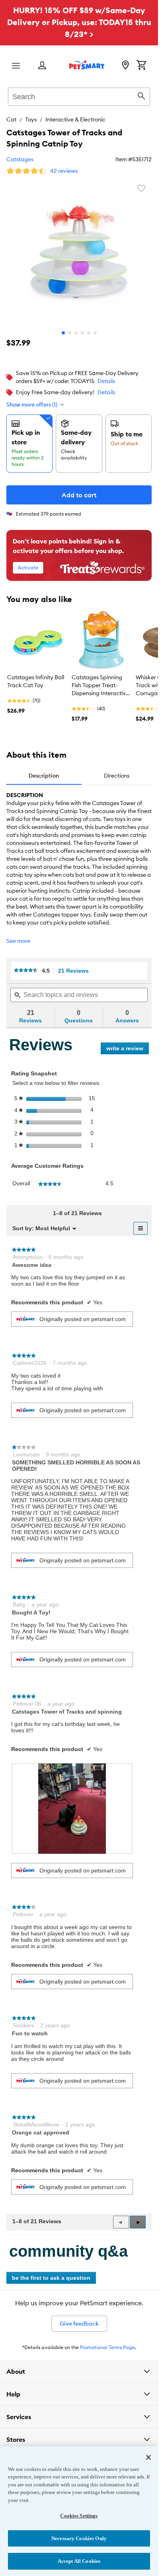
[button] (138, 2222)
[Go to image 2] (70, 333)
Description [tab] (44, 776)
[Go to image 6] (95, 333)
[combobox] (79, 96)
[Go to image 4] (82, 333)
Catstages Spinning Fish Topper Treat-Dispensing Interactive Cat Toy (100, 686)
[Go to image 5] (89, 333)
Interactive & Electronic (75, 119)
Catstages (20, 159)
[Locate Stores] (125, 66)
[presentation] (72, 1808)
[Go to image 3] (76, 333)
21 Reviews (76, 971)
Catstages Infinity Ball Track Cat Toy (36, 681)
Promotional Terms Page (107, 2347)
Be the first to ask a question (51, 2278)
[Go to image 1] (63, 333)
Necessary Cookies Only (79, 2538)
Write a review (128, 1050)
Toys (31, 119)
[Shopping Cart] (141, 66)
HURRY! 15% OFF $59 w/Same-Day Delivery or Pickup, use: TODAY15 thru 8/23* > (79, 22)
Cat (11, 119)
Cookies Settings (79, 2516)
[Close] (148, 2457)
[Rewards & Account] (42, 66)
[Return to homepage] (87, 65)
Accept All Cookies (79, 2561)
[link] (26, 971)
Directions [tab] (117, 776)
